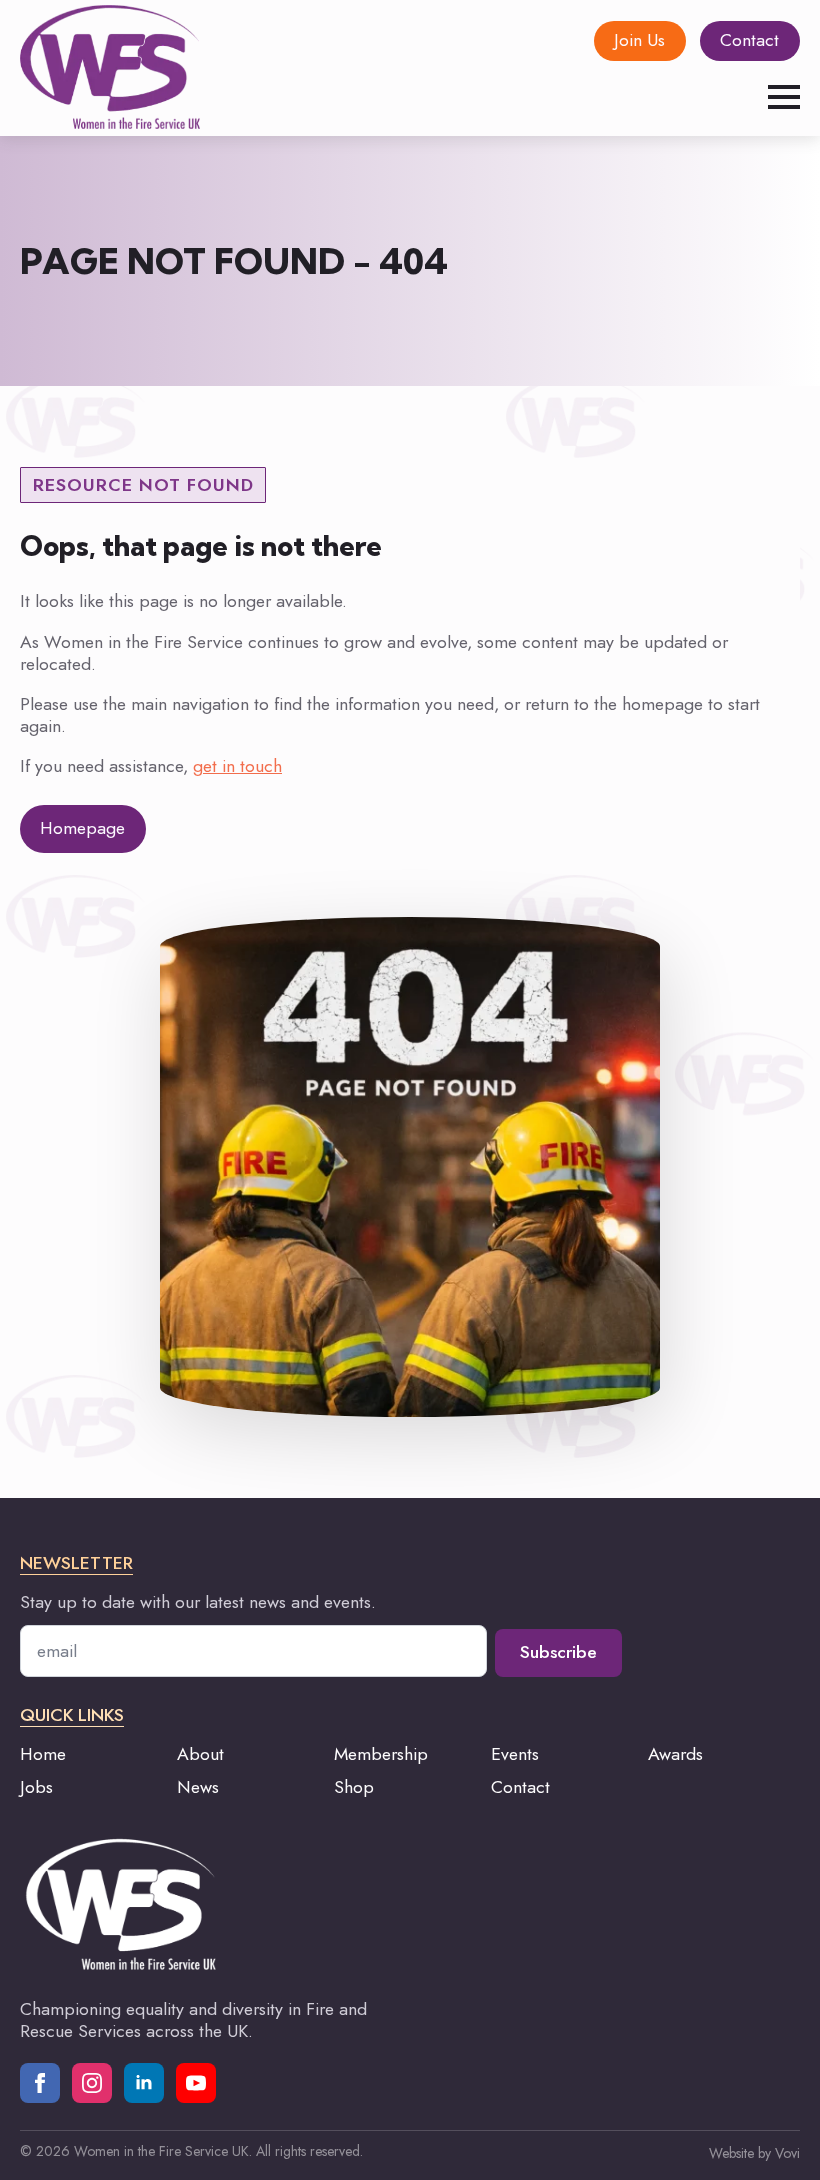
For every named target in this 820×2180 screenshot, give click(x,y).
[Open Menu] (784, 97)
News (198, 1787)
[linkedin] (144, 2083)
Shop (354, 1787)
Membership (381, 1754)
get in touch (237, 766)
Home (43, 1754)
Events (515, 1754)
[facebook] (40, 2083)
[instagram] (92, 2083)
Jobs (36, 1787)
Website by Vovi (754, 2153)
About (200, 1754)
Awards (675, 1754)
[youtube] (196, 2083)
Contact (520, 1787)
